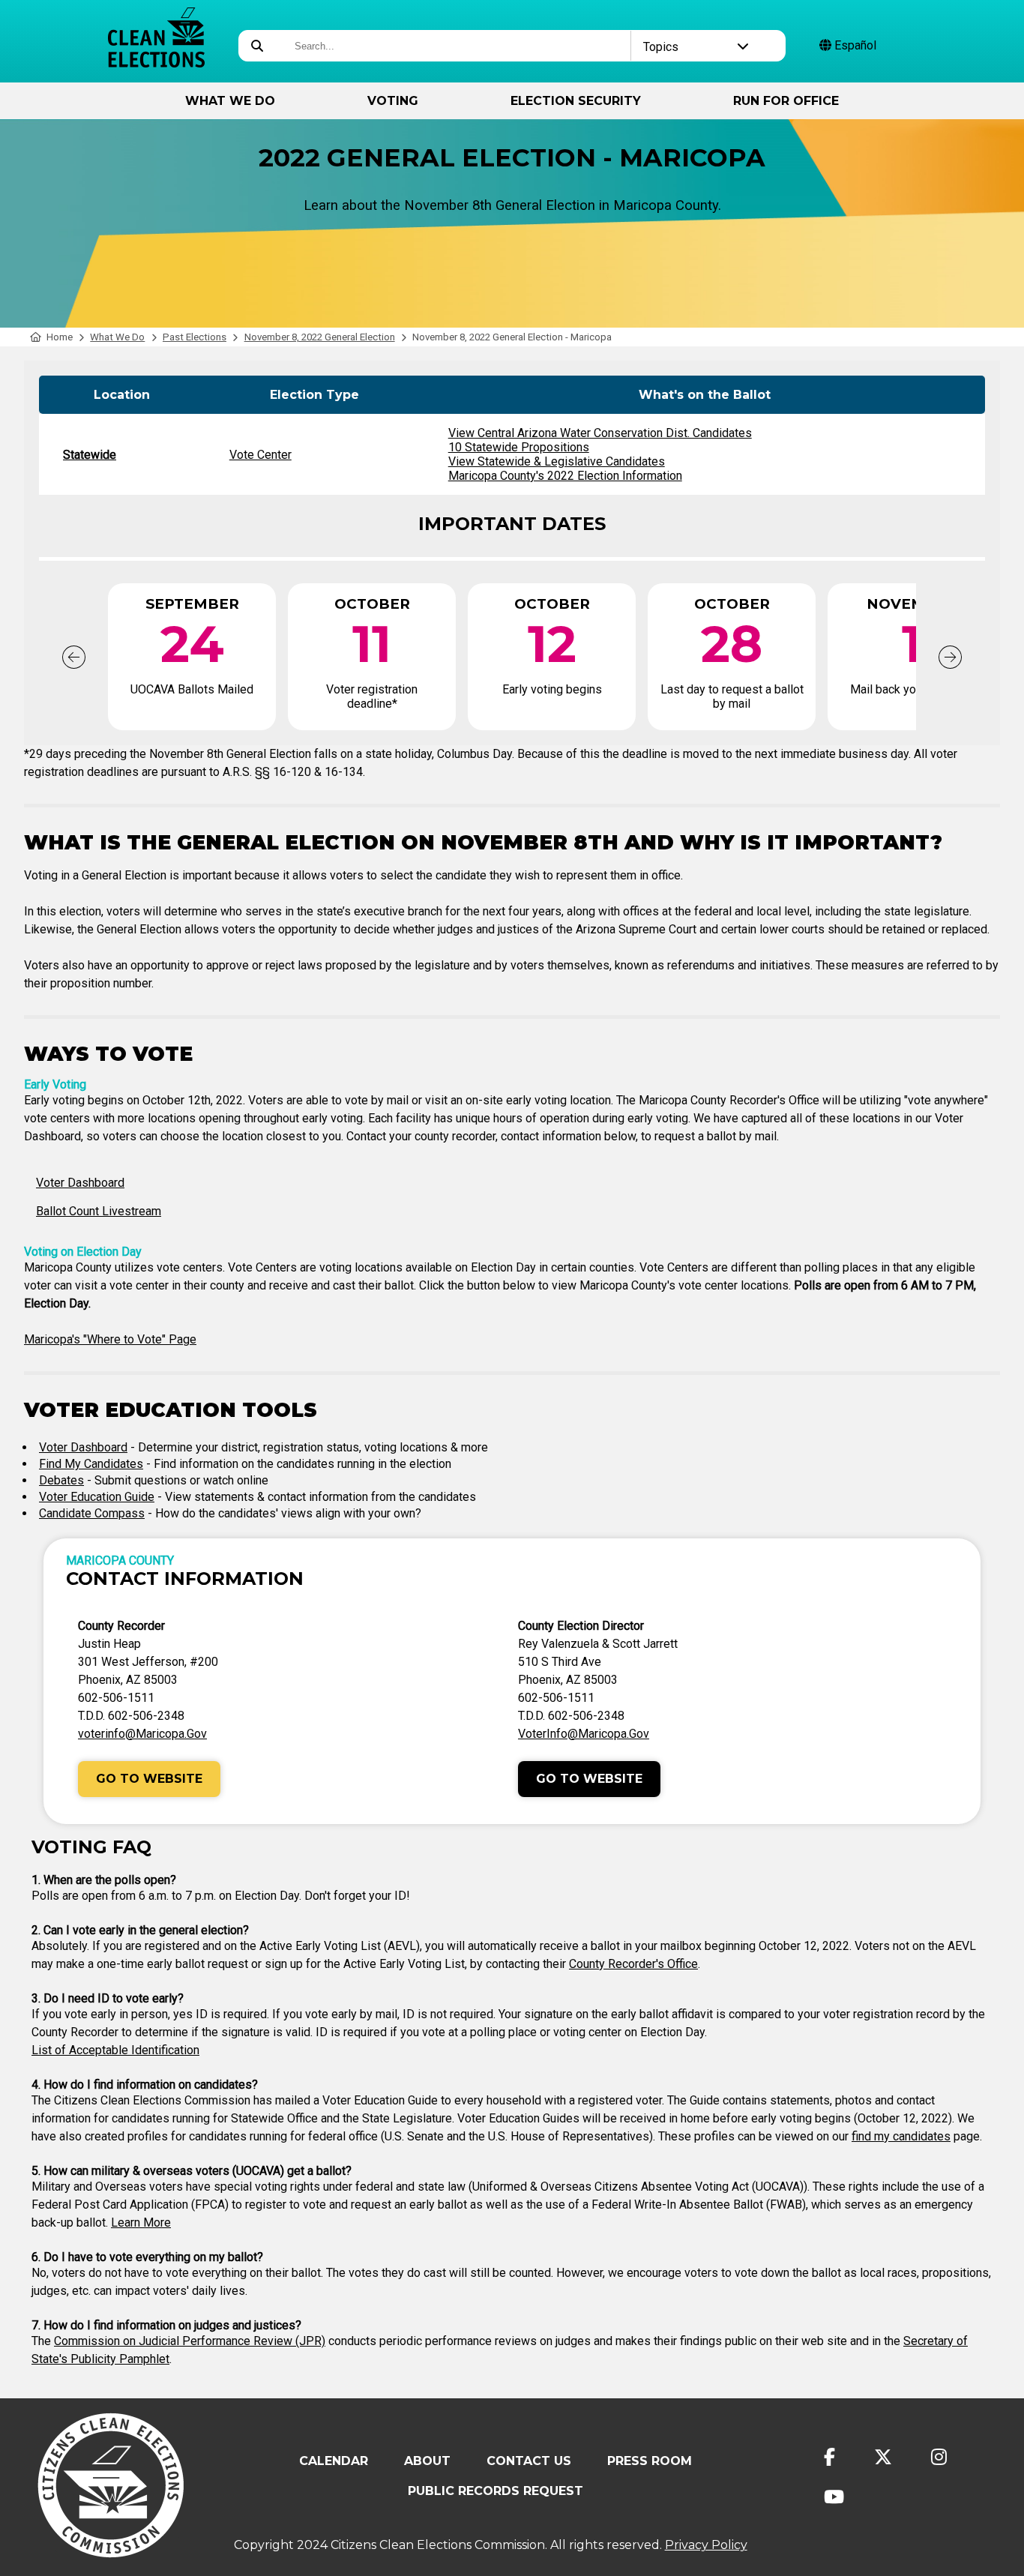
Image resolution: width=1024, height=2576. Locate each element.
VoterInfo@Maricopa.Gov (584, 1734)
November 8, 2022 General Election (320, 337)
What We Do (230, 101)
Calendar (334, 2461)
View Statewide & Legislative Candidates (557, 461)
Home (60, 337)
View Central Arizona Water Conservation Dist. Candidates (600, 433)
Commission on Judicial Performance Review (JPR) (190, 2341)
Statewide (90, 455)
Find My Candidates (91, 1464)
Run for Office (786, 101)
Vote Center (260, 455)
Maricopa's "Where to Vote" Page (110, 1339)
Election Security (576, 101)
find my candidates (901, 2136)
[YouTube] (834, 2497)
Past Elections (195, 337)
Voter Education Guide (97, 1497)
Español (854, 45)
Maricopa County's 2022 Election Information (565, 476)
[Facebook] (829, 2457)
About (427, 2461)
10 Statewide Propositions (519, 447)
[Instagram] (939, 2457)
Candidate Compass (92, 1513)
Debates (61, 1480)
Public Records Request (496, 2491)
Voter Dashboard (80, 1183)
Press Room (650, 2461)
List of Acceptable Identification (115, 2050)
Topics (661, 47)
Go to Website (149, 1779)
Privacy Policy (706, 2545)
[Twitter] (883, 2457)
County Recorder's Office (633, 1964)
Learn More (141, 2223)
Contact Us (529, 2461)
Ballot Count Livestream (99, 1211)
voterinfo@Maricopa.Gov (142, 1734)
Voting (393, 101)
